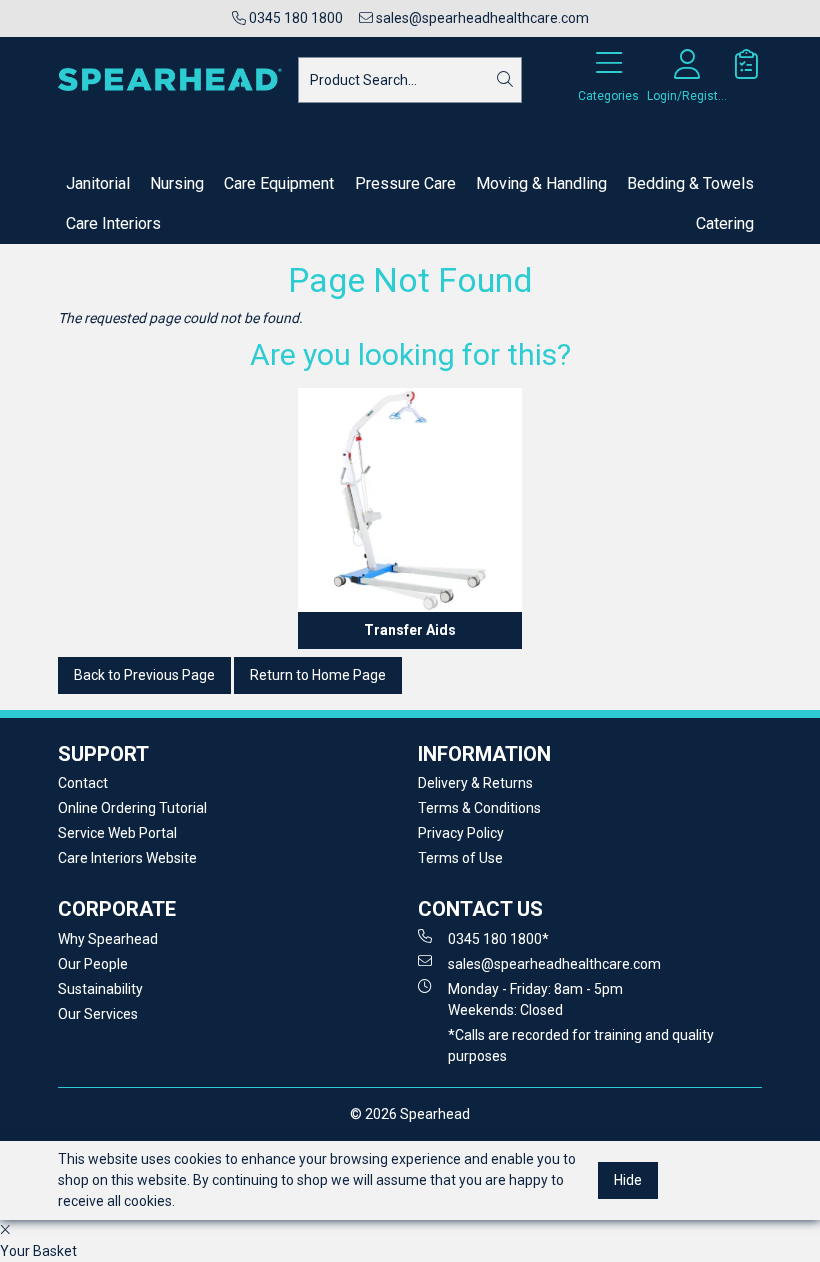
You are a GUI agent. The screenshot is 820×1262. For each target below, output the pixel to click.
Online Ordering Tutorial (132, 808)
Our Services (98, 1014)
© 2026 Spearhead (410, 1114)
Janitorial (98, 183)
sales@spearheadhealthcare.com (481, 18)
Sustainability (100, 989)
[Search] (505, 80)
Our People (93, 964)
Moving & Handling (541, 183)
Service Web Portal (117, 833)
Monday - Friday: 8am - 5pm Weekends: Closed (535, 999)
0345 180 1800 (294, 18)
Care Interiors (113, 223)
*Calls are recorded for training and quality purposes (581, 1045)
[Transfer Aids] (410, 500)
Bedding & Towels (690, 183)
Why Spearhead (108, 939)
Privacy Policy (461, 833)
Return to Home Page (318, 675)
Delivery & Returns (475, 783)
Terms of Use (460, 858)
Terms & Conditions (479, 808)
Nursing (177, 183)
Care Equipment (279, 183)
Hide (628, 1180)
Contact (83, 783)
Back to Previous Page (144, 675)
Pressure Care (405, 183)
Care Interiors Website (127, 858)
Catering (725, 223)
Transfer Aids (410, 630)
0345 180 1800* (498, 939)
